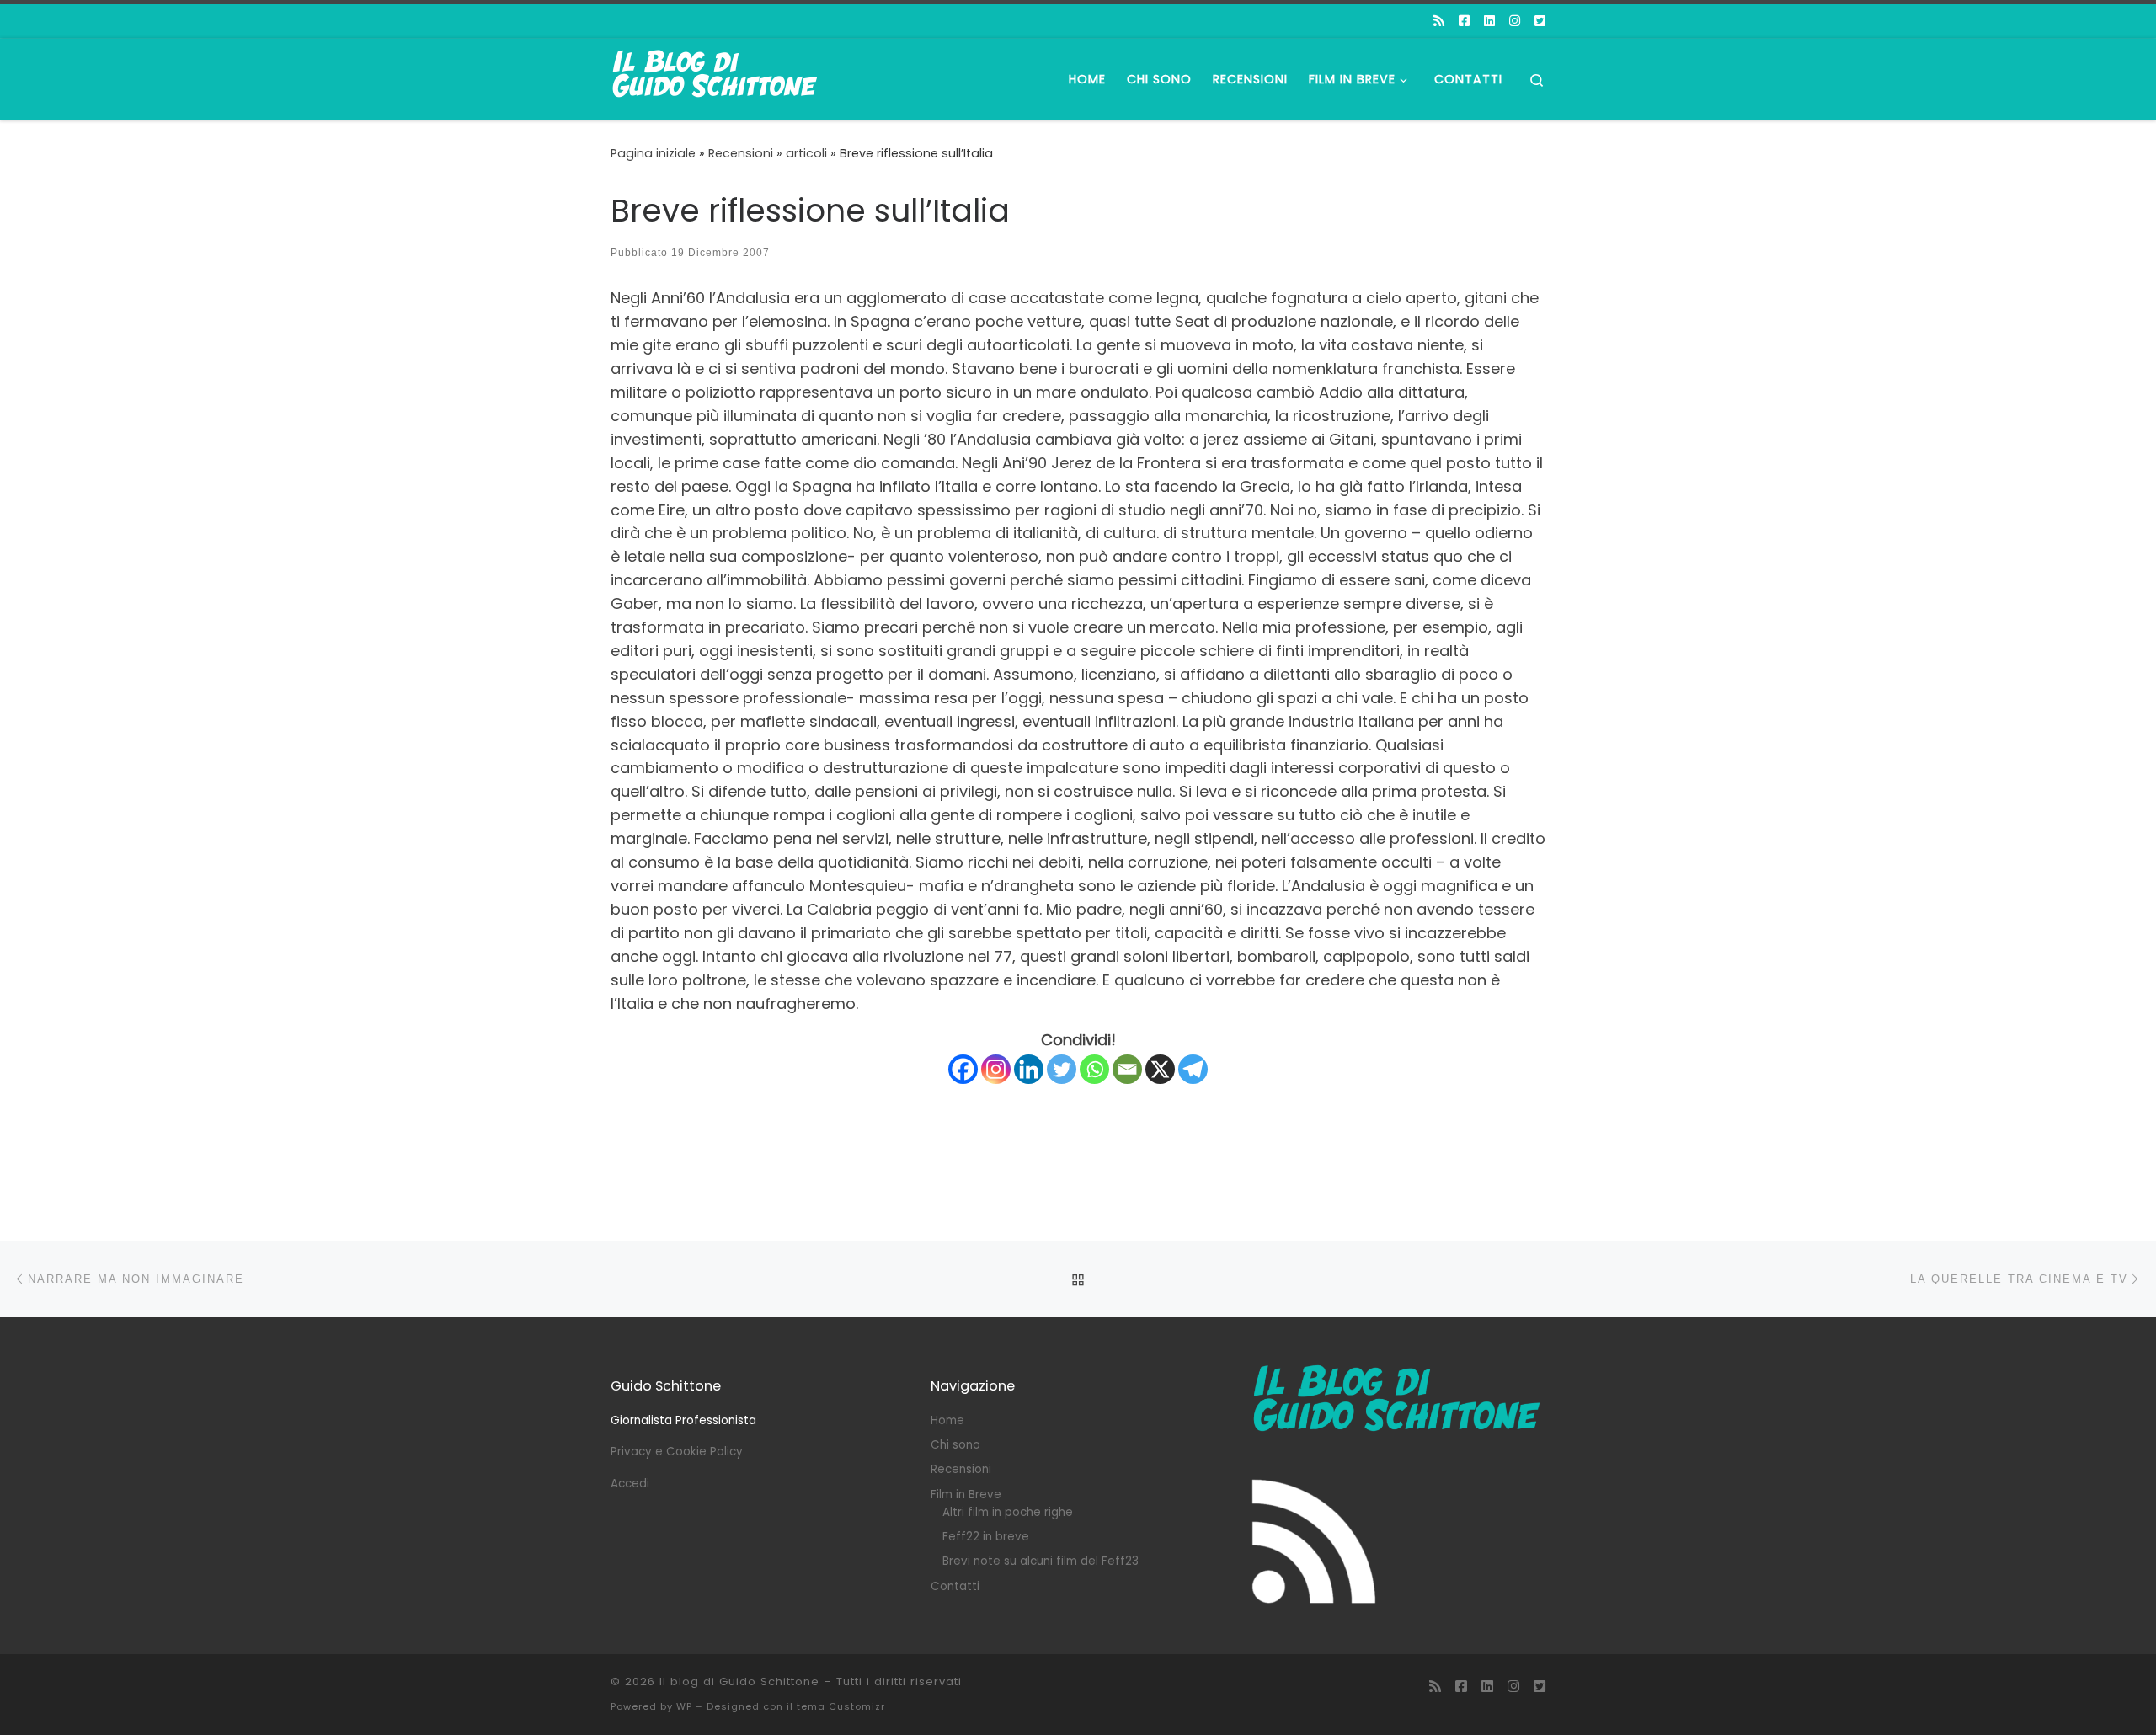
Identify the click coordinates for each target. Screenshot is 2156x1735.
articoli (806, 153)
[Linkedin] (1029, 1069)
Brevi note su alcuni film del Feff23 (1041, 1561)
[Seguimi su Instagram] (1515, 21)
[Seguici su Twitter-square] (1540, 21)
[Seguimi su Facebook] (1464, 21)
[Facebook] (963, 1069)
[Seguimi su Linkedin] (1489, 21)
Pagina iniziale (653, 153)
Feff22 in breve (986, 1537)
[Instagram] (996, 1069)
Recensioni (741, 153)
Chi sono (955, 1445)
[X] (1160, 1069)
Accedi (630, 1484)
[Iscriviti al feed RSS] (1439, 21)
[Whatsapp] (1094, 1069)
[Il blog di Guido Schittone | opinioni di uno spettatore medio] (716, 77)
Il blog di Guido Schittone (739, 1682)
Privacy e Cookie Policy (677, 1452)
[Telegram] (1193, 1069)
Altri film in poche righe (1008, 1512)
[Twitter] (1062, 1069)
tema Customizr (841, 1706)
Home (947, 1420)
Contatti (955, 1586)
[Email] (1127, 1069)
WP (684, 1706)
